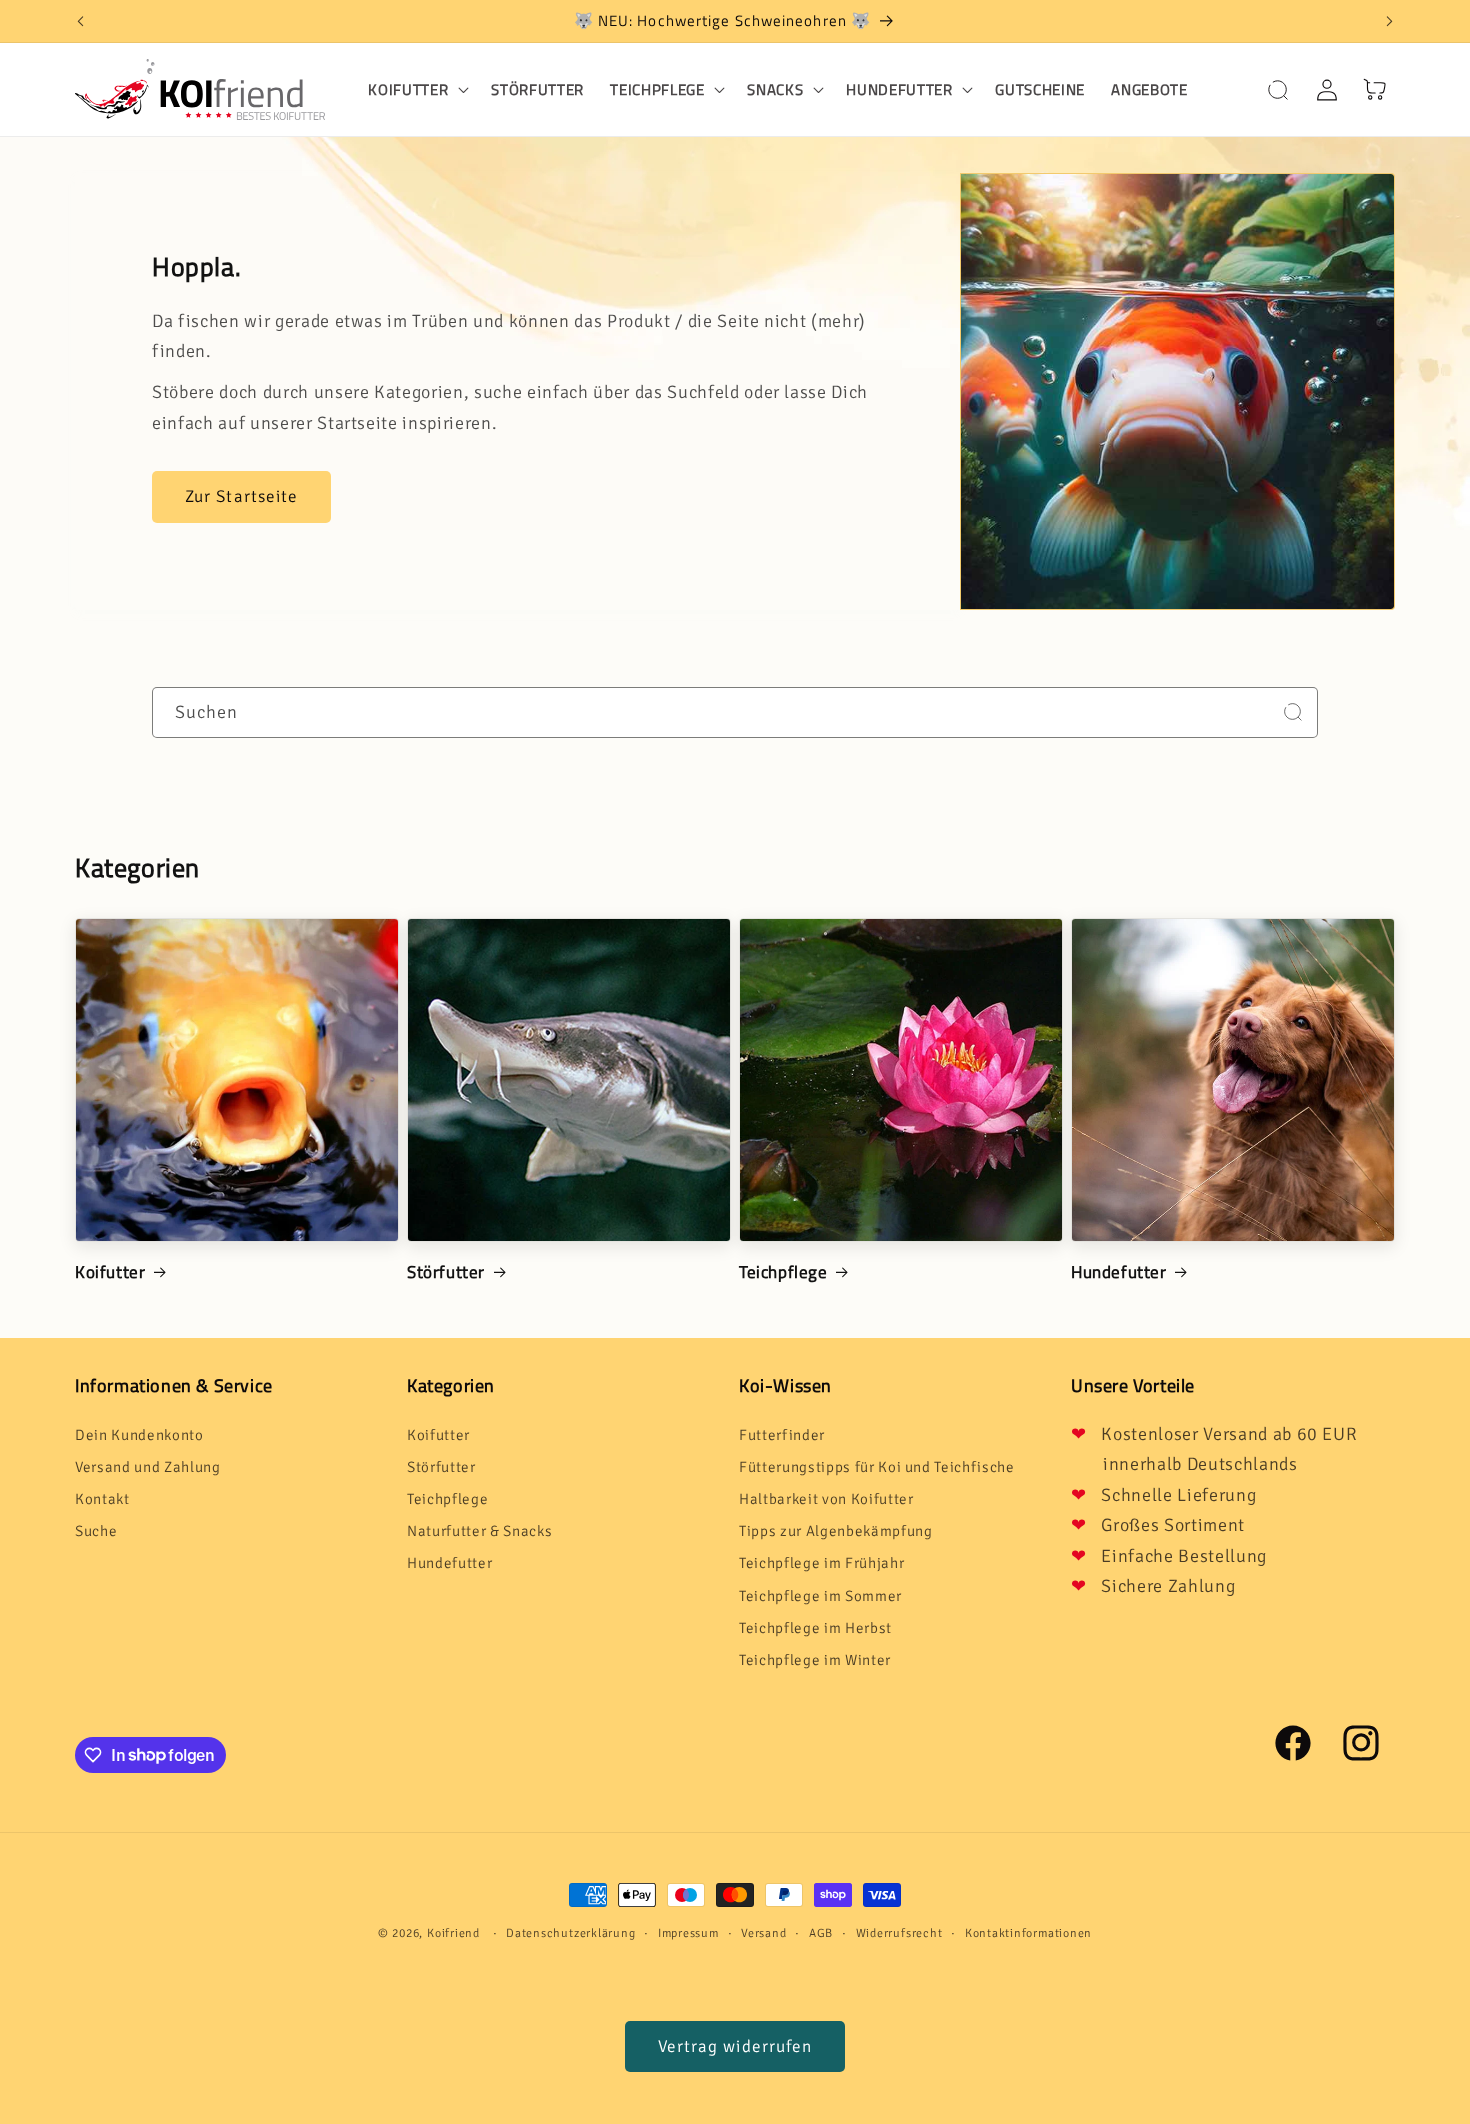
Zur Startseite (241, 496)
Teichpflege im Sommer (820, 1596)
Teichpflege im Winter (815, 1660)
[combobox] (735, 713)
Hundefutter (1119, 1272)
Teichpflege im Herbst (815, 1628)
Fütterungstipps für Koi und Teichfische (877, 1467)
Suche (96, 1531)
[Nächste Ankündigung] (1390, 21)
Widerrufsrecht (899, 1933)
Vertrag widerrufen (735, 2046)
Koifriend (453, 1933)
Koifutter (110, 1272)
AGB (821, 1933)
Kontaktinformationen (1028, 1933)
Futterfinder (782, 1435)
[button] (416, 90)
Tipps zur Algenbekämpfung (836, 1531)
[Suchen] (1293, 712)
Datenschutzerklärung (570, 1933)
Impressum (688, 1933)
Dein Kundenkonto (139, 1435)
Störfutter (446, 1272)
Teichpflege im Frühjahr (821, 1563)
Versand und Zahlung (148, 1467)
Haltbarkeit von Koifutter (826, 1499)
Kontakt (102, 1499)
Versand (763, 1933)
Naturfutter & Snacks (479, 1531)
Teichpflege (783, 1272)
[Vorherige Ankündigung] (81, 21)
